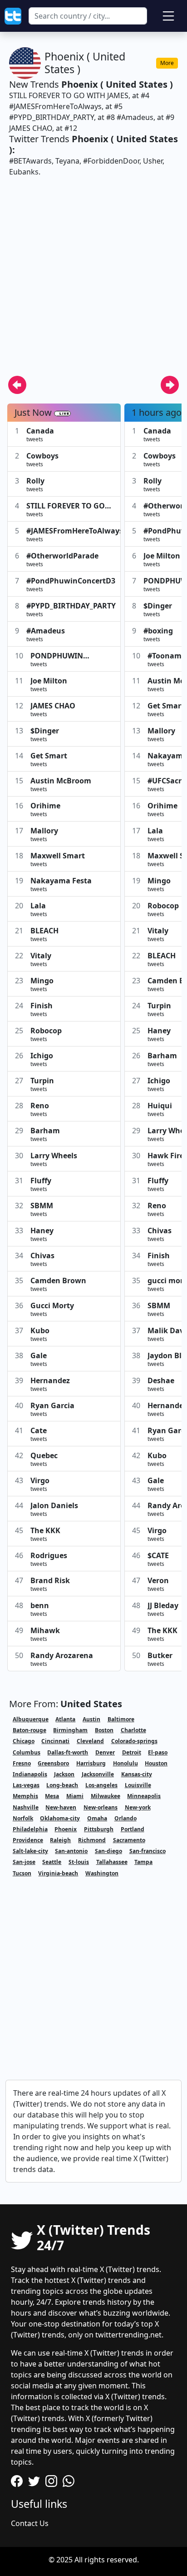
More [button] (167, 63)
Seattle (52, 1862)
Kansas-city (137, 1774)
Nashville (26, 1807)
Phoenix (66, 1829)
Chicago (24, 1741)
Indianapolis (30, 1774)
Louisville (138, 1785)
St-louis (79, 1862)
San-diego (108, 1851)
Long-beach (62, 1785)
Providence (28, 1840)
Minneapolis (144, 1796)
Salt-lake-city (30, 1851)
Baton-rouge (30, 1730)
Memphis (25, 1796)
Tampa (143, 1862)
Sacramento (129, 1840)
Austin (91, 1719)
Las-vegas (26, 1785)
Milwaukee (106, 1796)
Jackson (64, 1774)
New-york (138, 1807)
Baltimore (121, 1719)
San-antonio (71, 1851)
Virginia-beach (58, 1873)
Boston (104, 1730)
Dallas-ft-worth (68, 1752)
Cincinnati (55, 1741)
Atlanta (65, 1719)
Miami (75, 1796)
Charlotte (133, 1730)
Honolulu (125, 1763)
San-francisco (148, 1851)
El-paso (158, 1752)
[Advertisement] (93, 282)
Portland (133, 1829)
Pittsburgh (99, 1829)
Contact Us (30, 2523)
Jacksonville (98, 1774)
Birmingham (70, 1730)
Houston (156, 1763)
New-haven (61, 1807)
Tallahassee (112, 1862)
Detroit (132, 1752)
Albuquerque (31, 1719)
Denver (105, 1752)
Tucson (22, 1873)
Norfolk (23, 1818)
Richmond (92, 1840)
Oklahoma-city (60, 1818)
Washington (102, 1873)
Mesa (52, 1796)
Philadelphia (30, 1829)
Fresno (22, 1763)
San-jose (24, 1862)
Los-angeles (101, 1785)
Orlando (125, 1818)
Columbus (27, 1752)
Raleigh (60, 1840)
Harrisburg (91, 1763)
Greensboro (53, 1763)
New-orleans (101, 1807)
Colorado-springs (134, 1741)
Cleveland (90, 1741)
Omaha (97, 1818)
